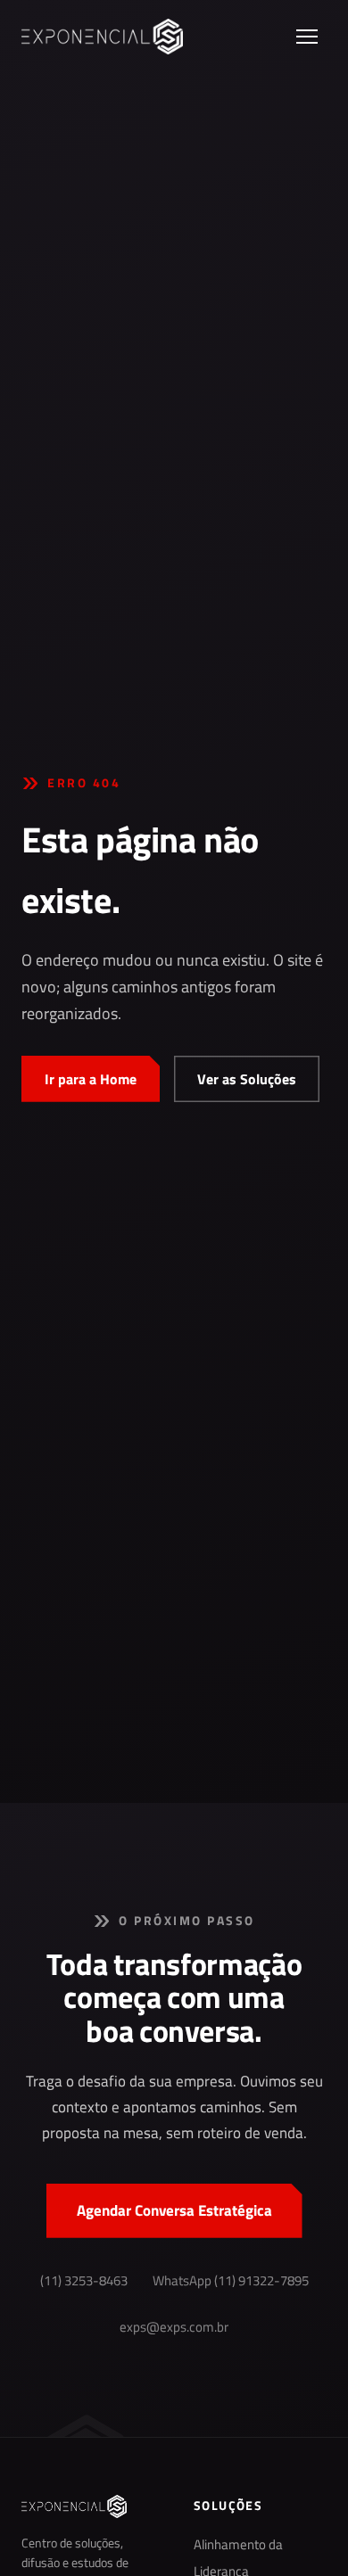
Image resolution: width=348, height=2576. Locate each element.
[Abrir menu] (307, 37)
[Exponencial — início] (102, 37)
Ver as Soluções (247, 1079)
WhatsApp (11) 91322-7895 (231, 2281)
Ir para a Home (91, 1079)
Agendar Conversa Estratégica (174, 2210)
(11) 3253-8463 (84, 2281)
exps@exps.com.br (174, 2327)
